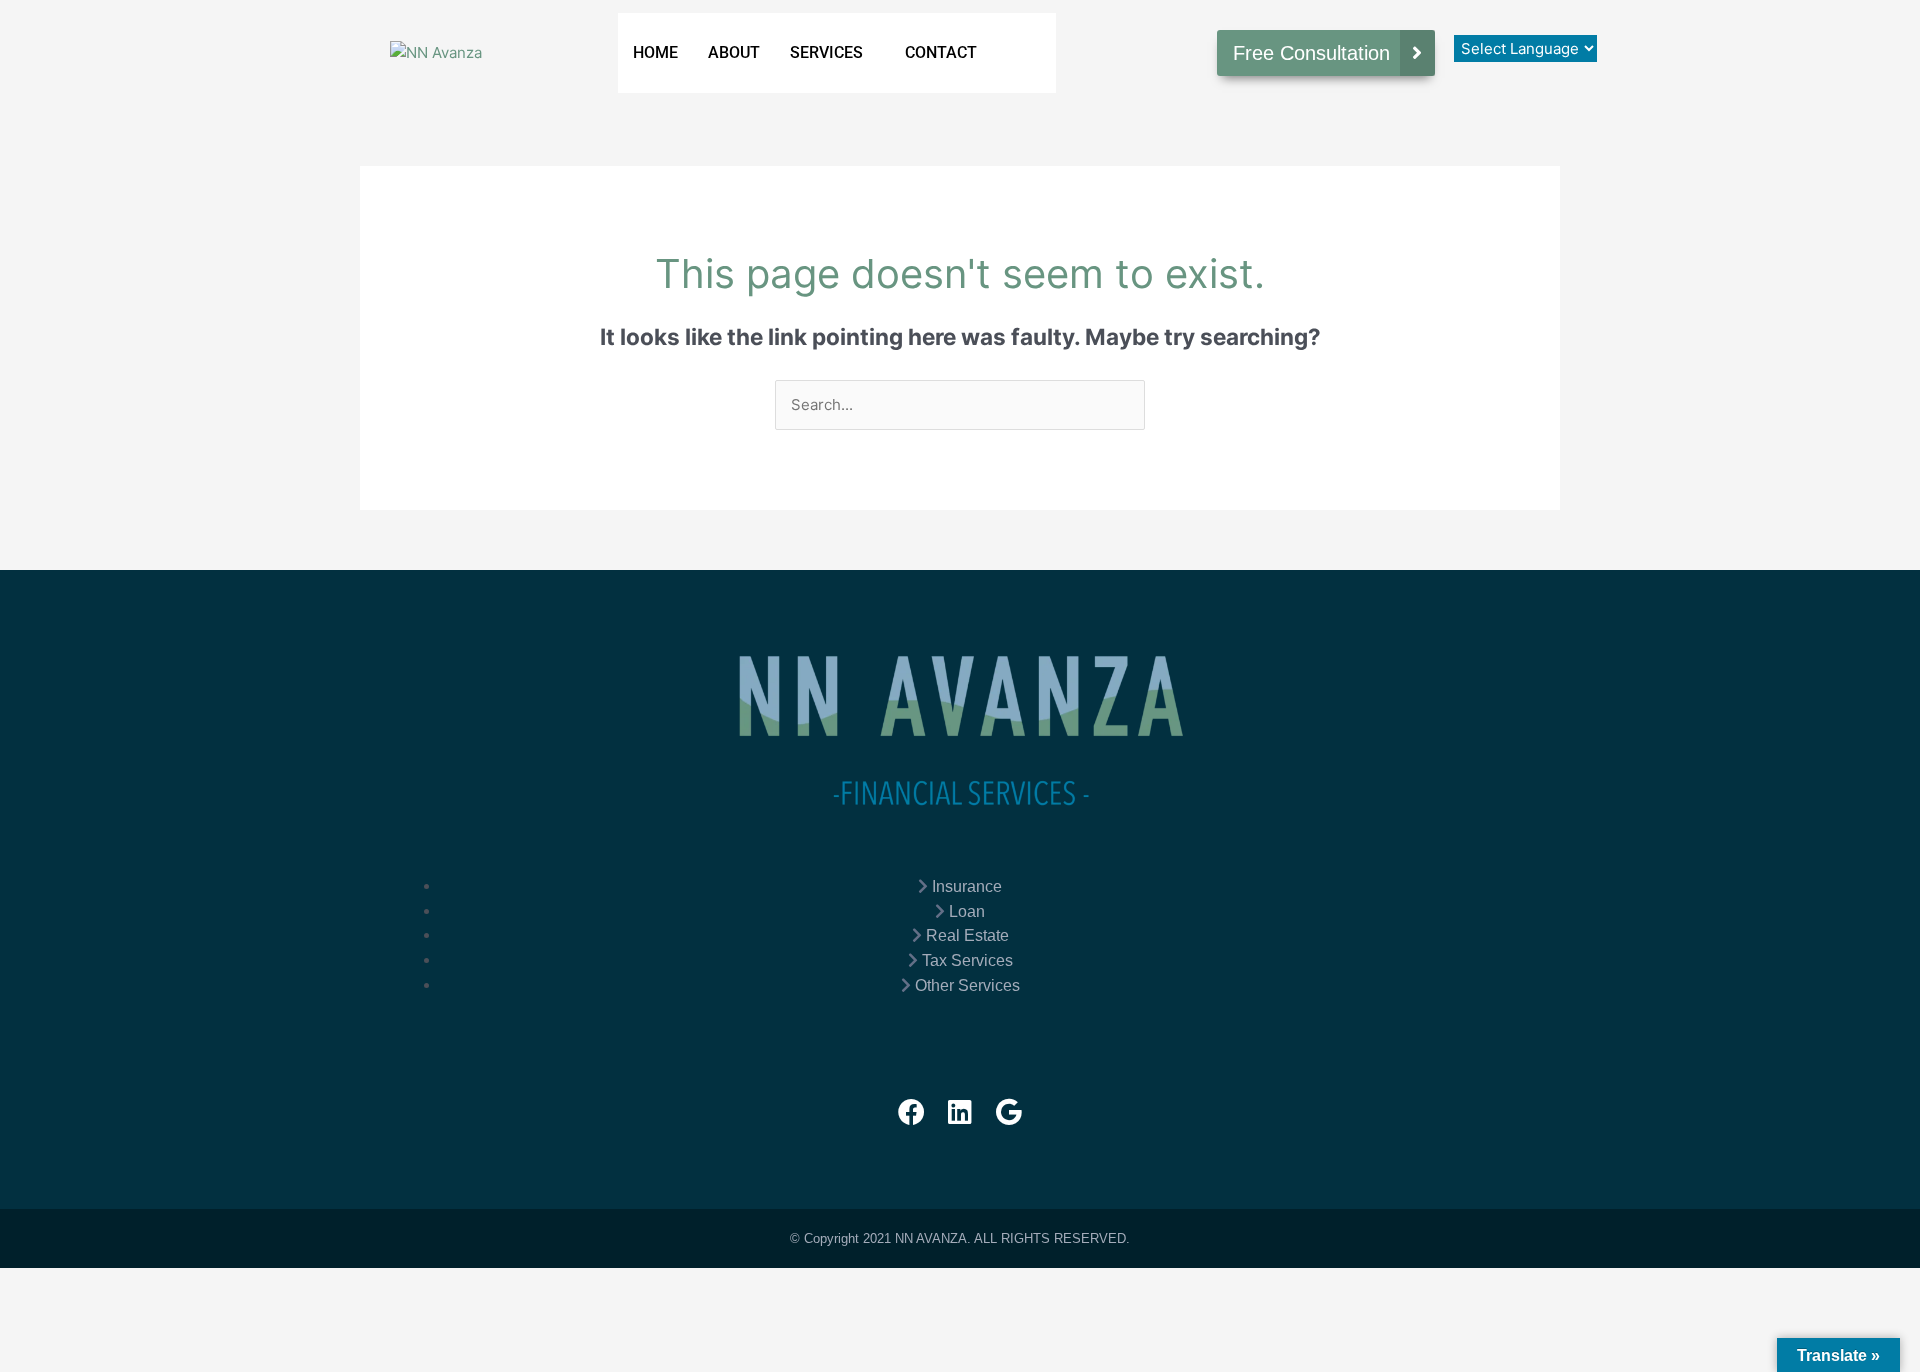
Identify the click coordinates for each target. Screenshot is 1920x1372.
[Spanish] (1503, 19)
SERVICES (826, 52)
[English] (1483, 19)
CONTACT (941, 52)
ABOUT (734, 52)
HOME (655, 52)
